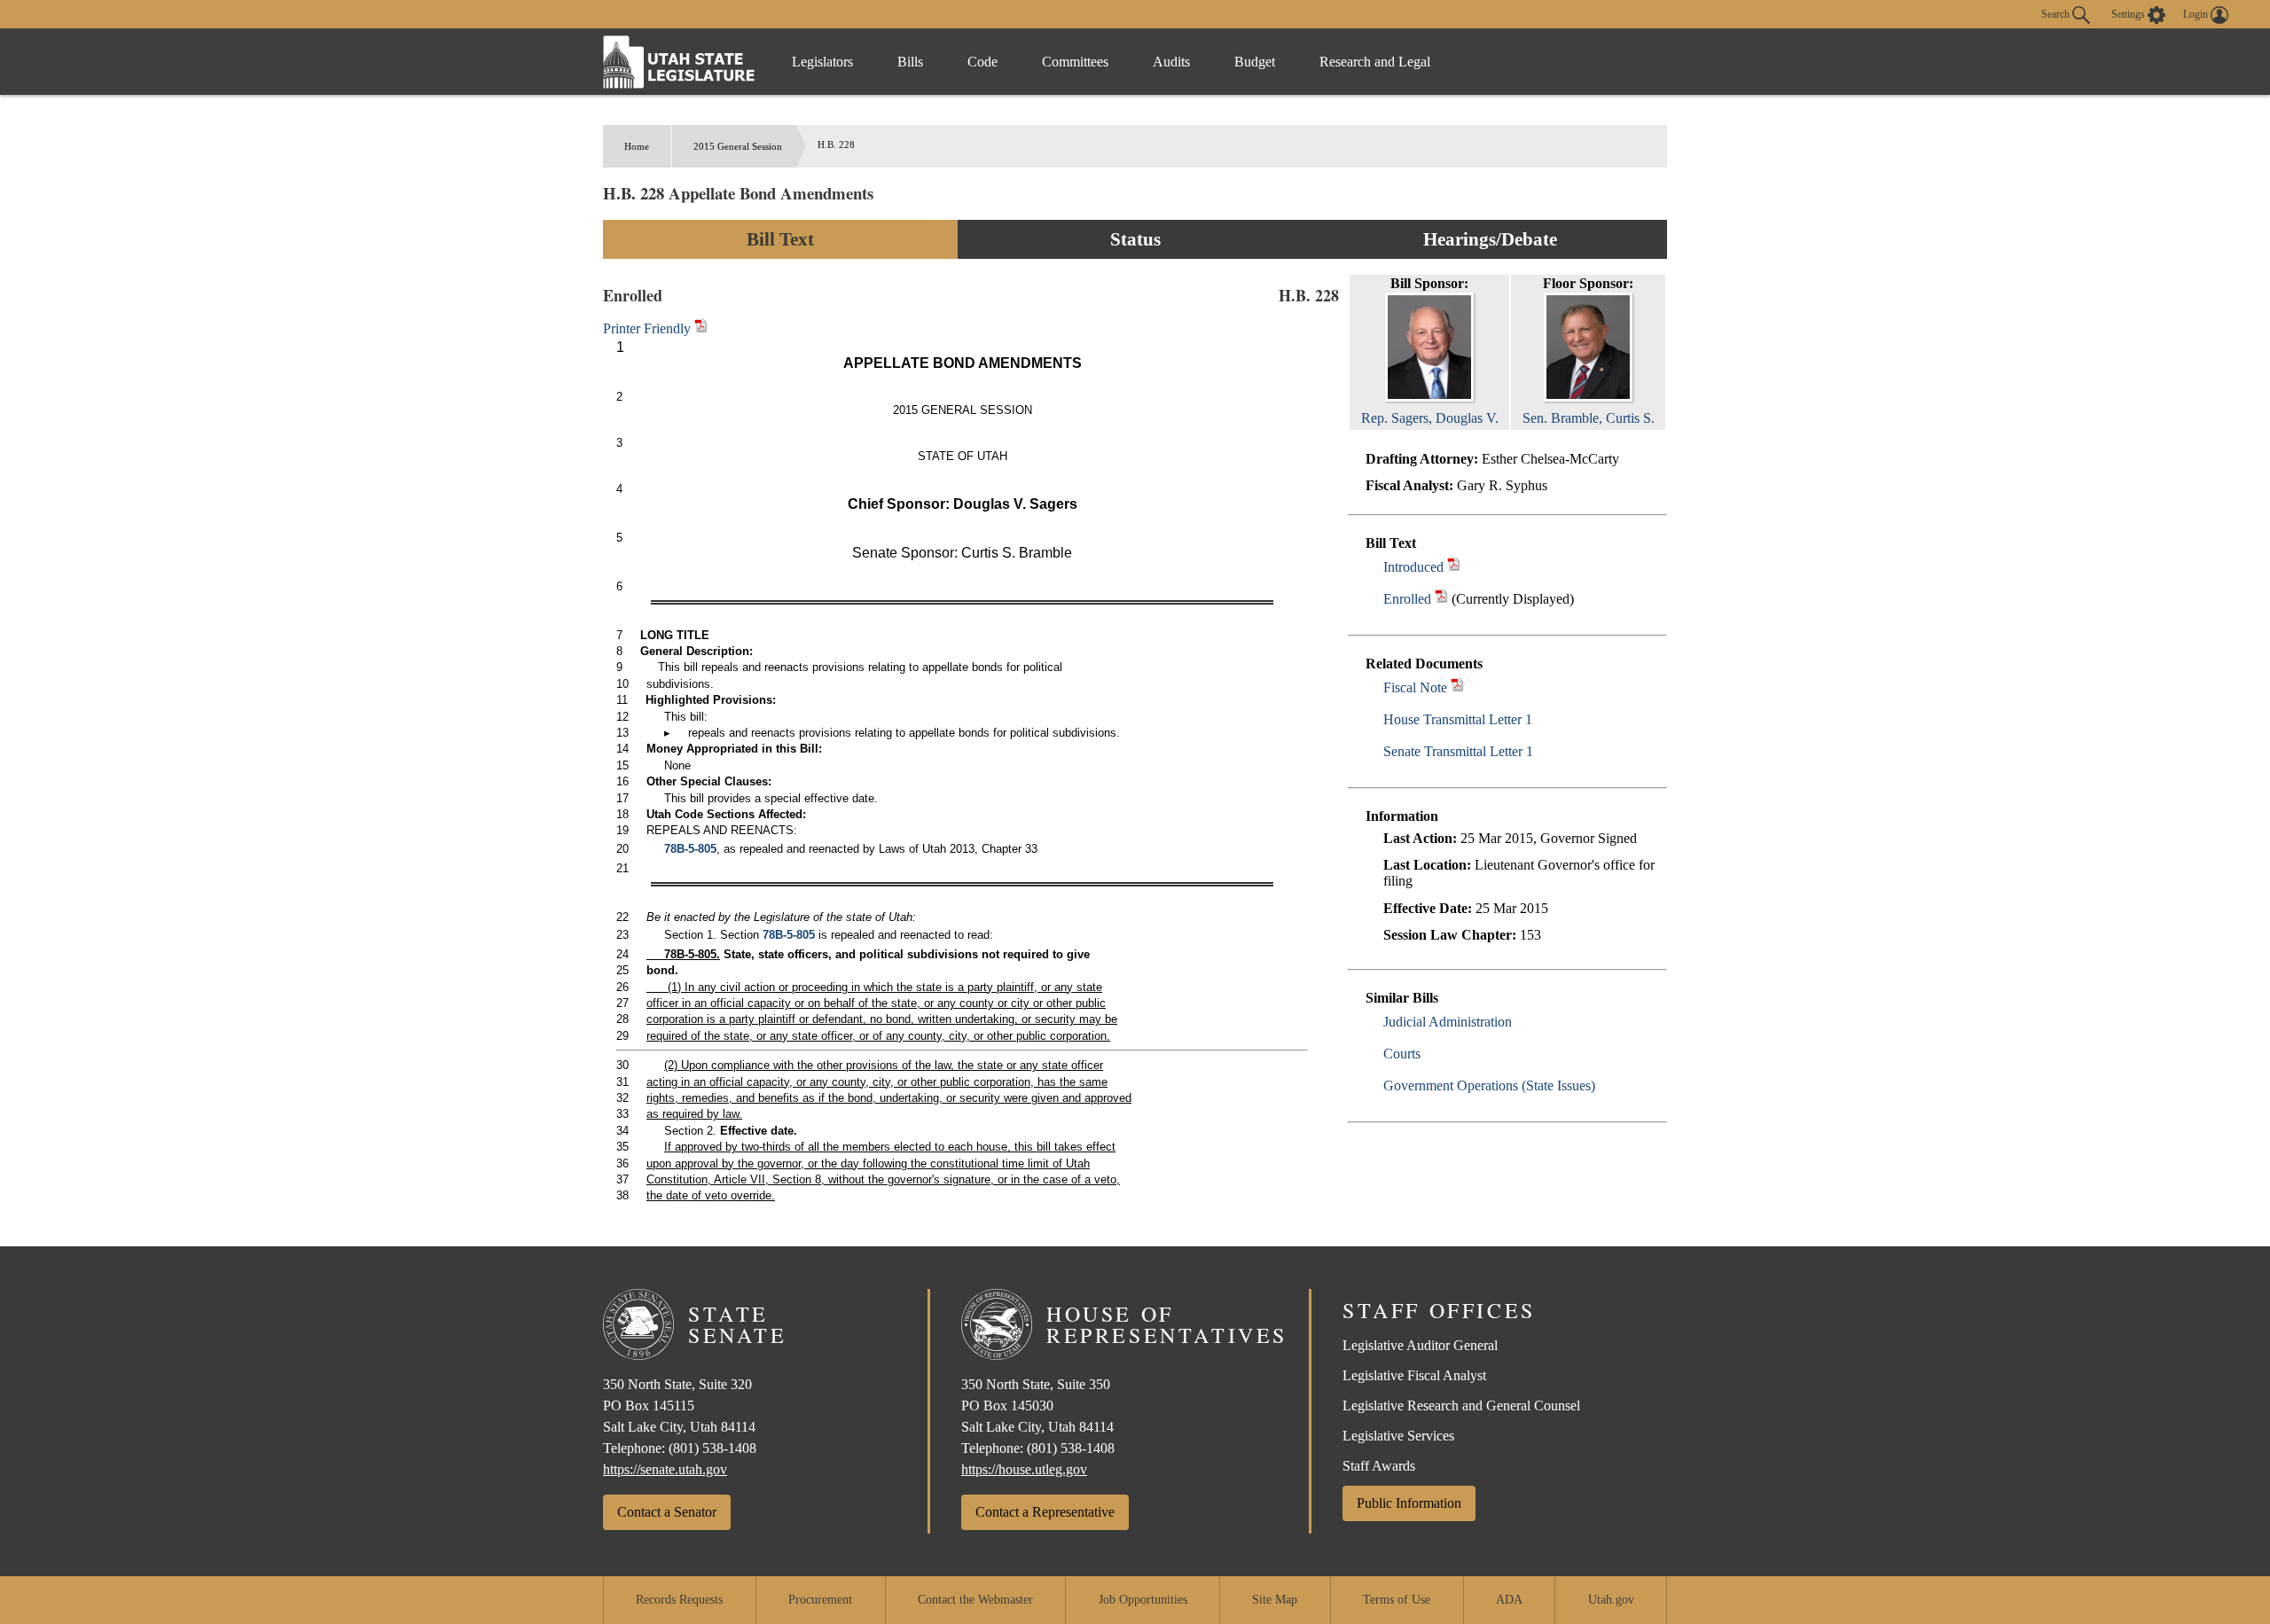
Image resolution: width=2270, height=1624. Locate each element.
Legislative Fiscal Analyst (1414, 1375)
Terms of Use (1397, 1600)
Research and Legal (1375, 62)
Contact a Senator (667, 1512)
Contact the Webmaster (975, 1600)
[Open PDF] (1454, 567)
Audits (1171, 62)
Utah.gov (1611, 1600)
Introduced (1413, 567)
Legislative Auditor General (1420, 1345)
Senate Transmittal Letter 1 (1458, 751)
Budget (1255, 62)
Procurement (820, 1600)
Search (2057, 13)
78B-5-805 (690, 849)
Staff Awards (1379, 1466)
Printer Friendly (649, 328)
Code (982, 62)
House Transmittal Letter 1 (1458, 719)
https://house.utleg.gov (1024, 1469)
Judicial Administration (1448, 1022)
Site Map (1275, 1600)
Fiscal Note (1415, 687)
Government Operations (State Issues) (1489, 1085)
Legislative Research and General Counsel (1461, 1405)
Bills (910, 62)
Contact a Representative (1045, 1512)
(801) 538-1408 (712, 1448)
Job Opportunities (1143, 1600)
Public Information (1409, 1503)
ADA (1509, 1600)
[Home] (679, 62)
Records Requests (679, 1600)
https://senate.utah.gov (665, 1469)
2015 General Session (738, 146)
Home (637, 146)
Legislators (822, 62)
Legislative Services (1398, 1436)
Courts (1402, 1054)
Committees (1075, 62)
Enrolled (1407, 599)
